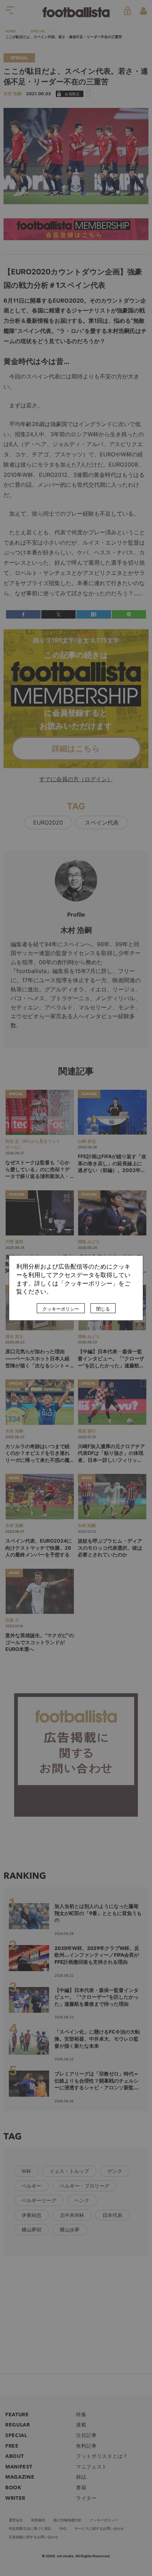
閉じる (103, 1309)
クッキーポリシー (61, 1309)
